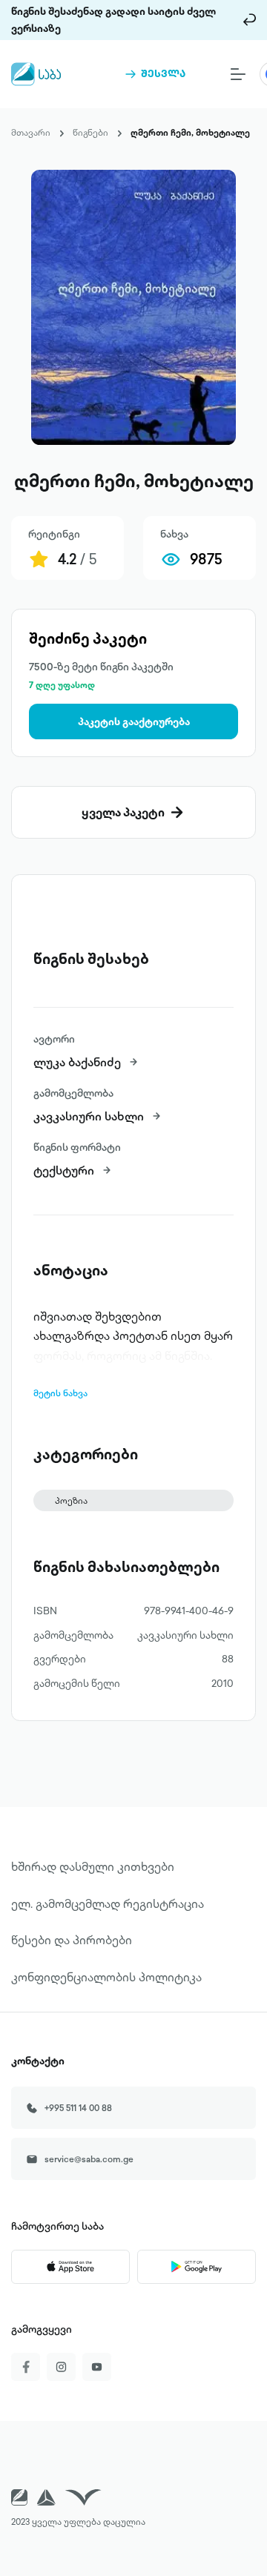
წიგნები (90, 132)
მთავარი (31, 132)
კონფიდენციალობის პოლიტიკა (106, 1977)
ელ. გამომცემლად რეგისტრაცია (108, 1903)
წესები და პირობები (72, 1940)
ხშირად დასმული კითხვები (93, 1866)
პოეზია (71, 1500)
